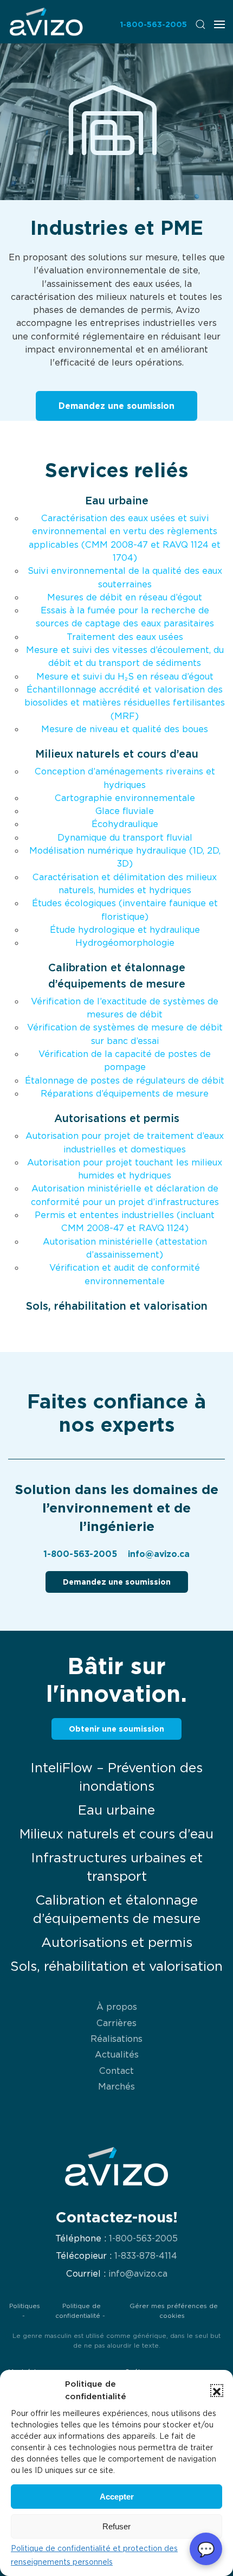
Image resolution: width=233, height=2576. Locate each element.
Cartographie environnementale (125, 798)
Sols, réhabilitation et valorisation (117, 1306)
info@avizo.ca (159, 1554)
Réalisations (116, 2039)
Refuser (116, 2526)
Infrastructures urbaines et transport (117, 1867)
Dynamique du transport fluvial (125, 837)
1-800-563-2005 (153, 24)
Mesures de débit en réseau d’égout (125, 597)
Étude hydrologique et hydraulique (125, 930)
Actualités (117, 2054)
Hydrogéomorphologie (125, 943)
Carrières (116, 2023)
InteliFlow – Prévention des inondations (116, 1777)
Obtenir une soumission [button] (116, 1729)
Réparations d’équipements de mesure (125, 1093)
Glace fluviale (125, 811)
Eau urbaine (117, 501)
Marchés (116, 2086)
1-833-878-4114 (146, 2256)
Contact (116, 2071)
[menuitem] (46, 21)
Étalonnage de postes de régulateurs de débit (125, 1080)
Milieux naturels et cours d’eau (117, 754)
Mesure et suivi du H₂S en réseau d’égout (125, 676)
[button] (217, 2391)
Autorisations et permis (117, 1118)
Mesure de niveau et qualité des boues (125, 729)
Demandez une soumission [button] (116, 406)
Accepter (117, 2497)
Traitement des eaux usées (125, 637)
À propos (117, 2007)
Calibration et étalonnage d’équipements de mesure (117, 1909)
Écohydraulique (125, 824)
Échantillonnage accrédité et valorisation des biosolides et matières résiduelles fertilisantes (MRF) (125, 703)
